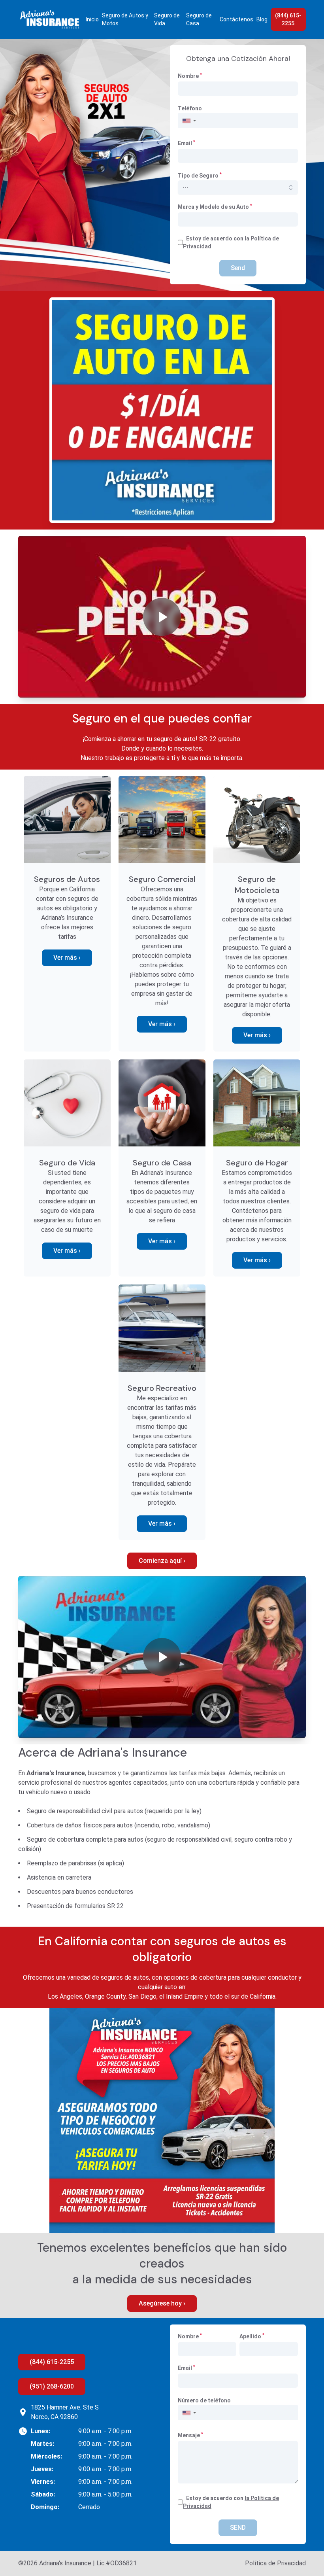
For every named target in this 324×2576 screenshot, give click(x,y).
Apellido (252, 2336)
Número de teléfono (204, 2400)
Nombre (190, 76)
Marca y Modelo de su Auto (215, 206)
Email (186, 143)
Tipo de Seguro (200, 176)
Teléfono (190, 108)
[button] (189, 121)
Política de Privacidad (275, 2563)
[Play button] (162, 617)
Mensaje (190, 2435)
